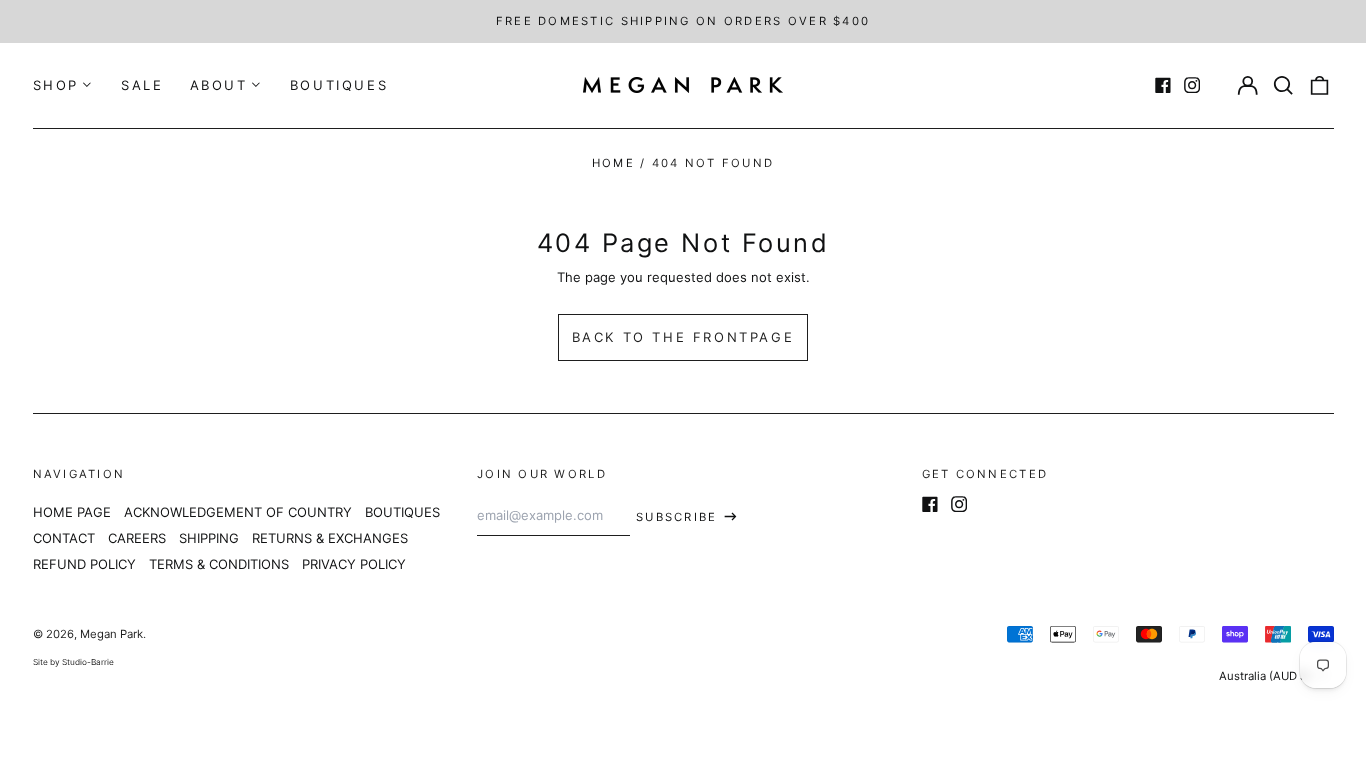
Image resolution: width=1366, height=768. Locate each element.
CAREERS (137, 538)
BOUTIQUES (339, 85)
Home (613, 163)
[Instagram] (1192, 85)
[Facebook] (1163, 85)
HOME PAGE (72, 512)
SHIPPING (209, 538)
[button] (1283, 85)
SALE (142, 85)
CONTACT (64, 538)
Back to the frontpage (683, 337)
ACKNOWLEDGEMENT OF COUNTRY (238, 512)
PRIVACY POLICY (354, 564)
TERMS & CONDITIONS (219, 564)
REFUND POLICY (84, 564)
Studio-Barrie (88, 662)
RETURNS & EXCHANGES (330, 538)
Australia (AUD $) (1266, 676)
